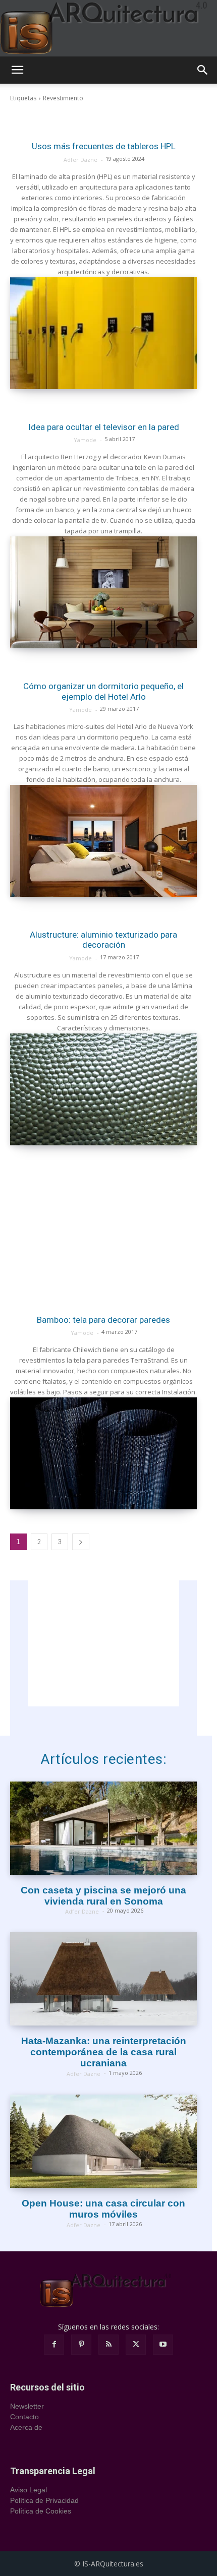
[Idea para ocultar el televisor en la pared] (103, 592)
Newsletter (27, 2406)
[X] (136, 2345)
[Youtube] (163, 2345)
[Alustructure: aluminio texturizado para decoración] (103, 1089)
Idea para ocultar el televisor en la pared (104, 427)
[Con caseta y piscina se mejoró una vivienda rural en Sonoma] (103, 1828)
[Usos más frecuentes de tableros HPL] (103, 333)
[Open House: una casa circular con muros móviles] (103, 2141)
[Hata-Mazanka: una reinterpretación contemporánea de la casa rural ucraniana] (103, 1979)
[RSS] (108, 2345)
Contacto (24, 2417)
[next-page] (81, 1542)
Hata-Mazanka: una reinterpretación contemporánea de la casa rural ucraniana (104, 2052)
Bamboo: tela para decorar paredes (103, 1320)
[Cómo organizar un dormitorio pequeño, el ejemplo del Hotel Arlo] (103, 841)
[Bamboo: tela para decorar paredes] (103, 1453)
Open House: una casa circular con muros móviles (103, 2209)
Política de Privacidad (44, 2500)
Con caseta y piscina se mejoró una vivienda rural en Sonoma (103, 1896)
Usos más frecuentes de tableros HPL (104, 146)
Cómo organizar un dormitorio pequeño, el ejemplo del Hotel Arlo (103, 691)
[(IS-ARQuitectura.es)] (108, 28)
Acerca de (26, 2427)
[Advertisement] (103, 1224)
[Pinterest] (81, 2345)
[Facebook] (54, 2345)
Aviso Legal (29, 2490)
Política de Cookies (41, 2511)
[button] (17, 70)
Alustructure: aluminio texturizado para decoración (103, 940)
